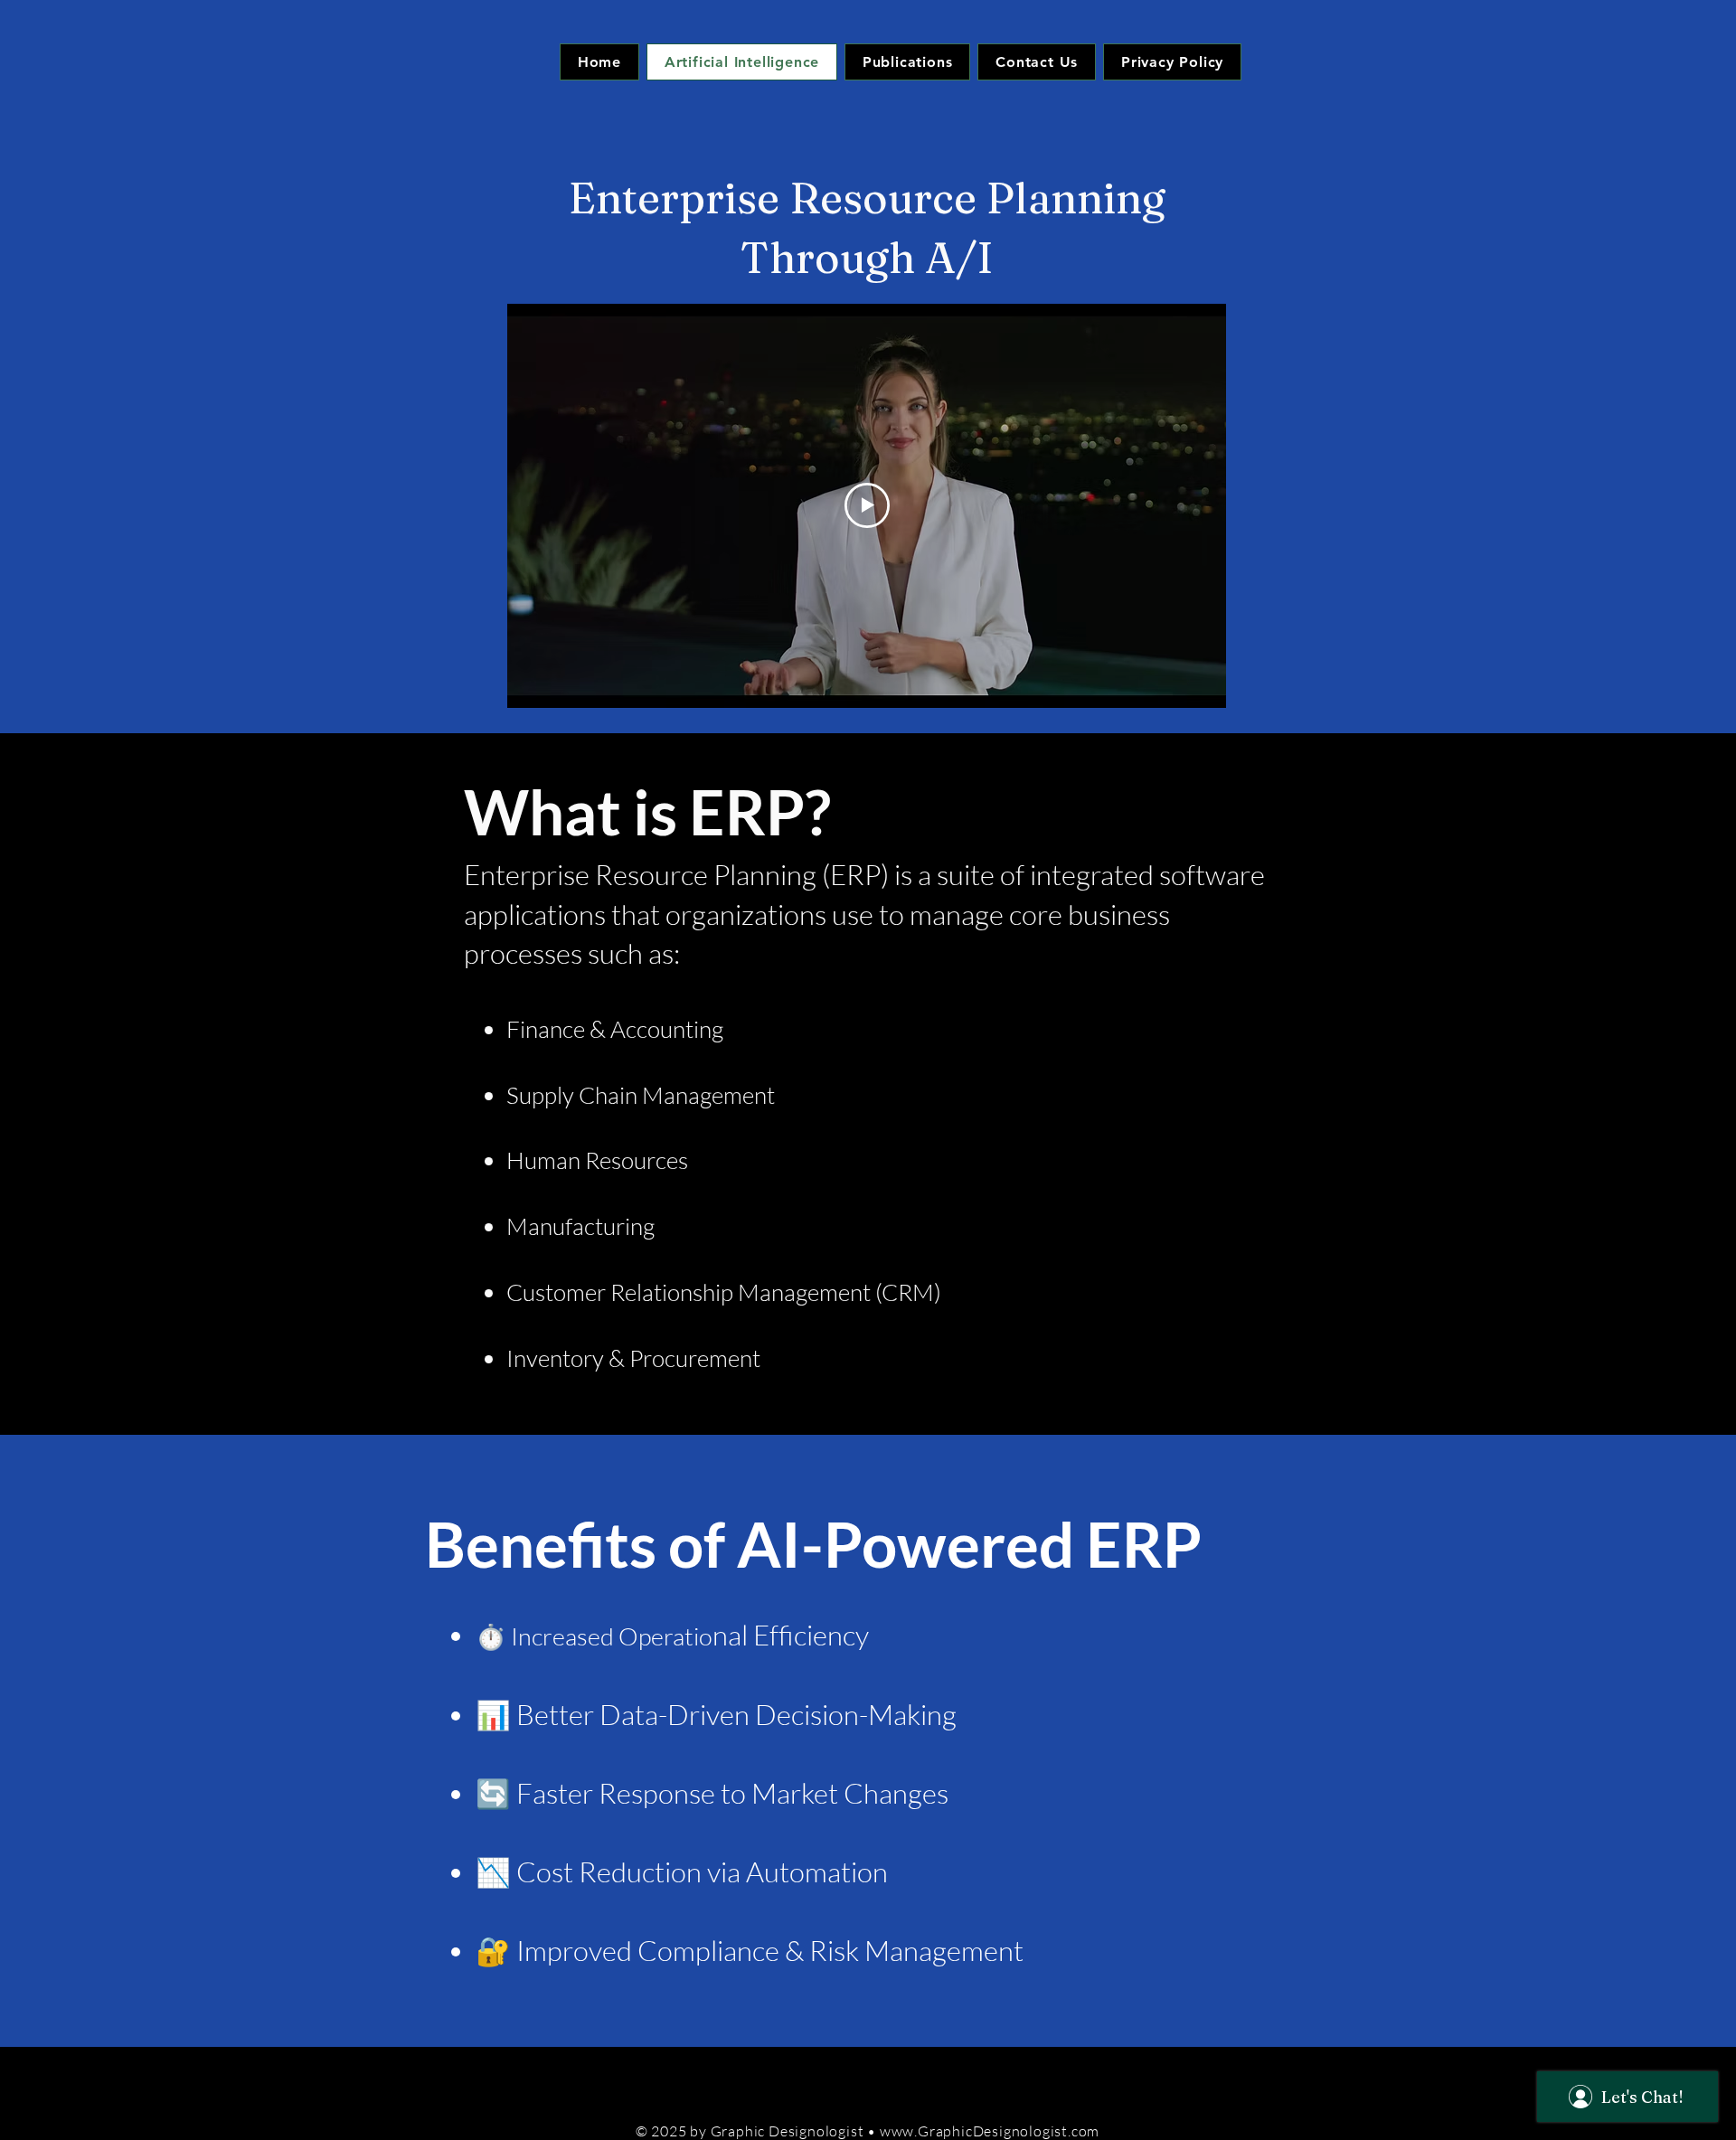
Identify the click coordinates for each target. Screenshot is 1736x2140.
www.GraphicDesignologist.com (990, 2131)
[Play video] (867, 505)
